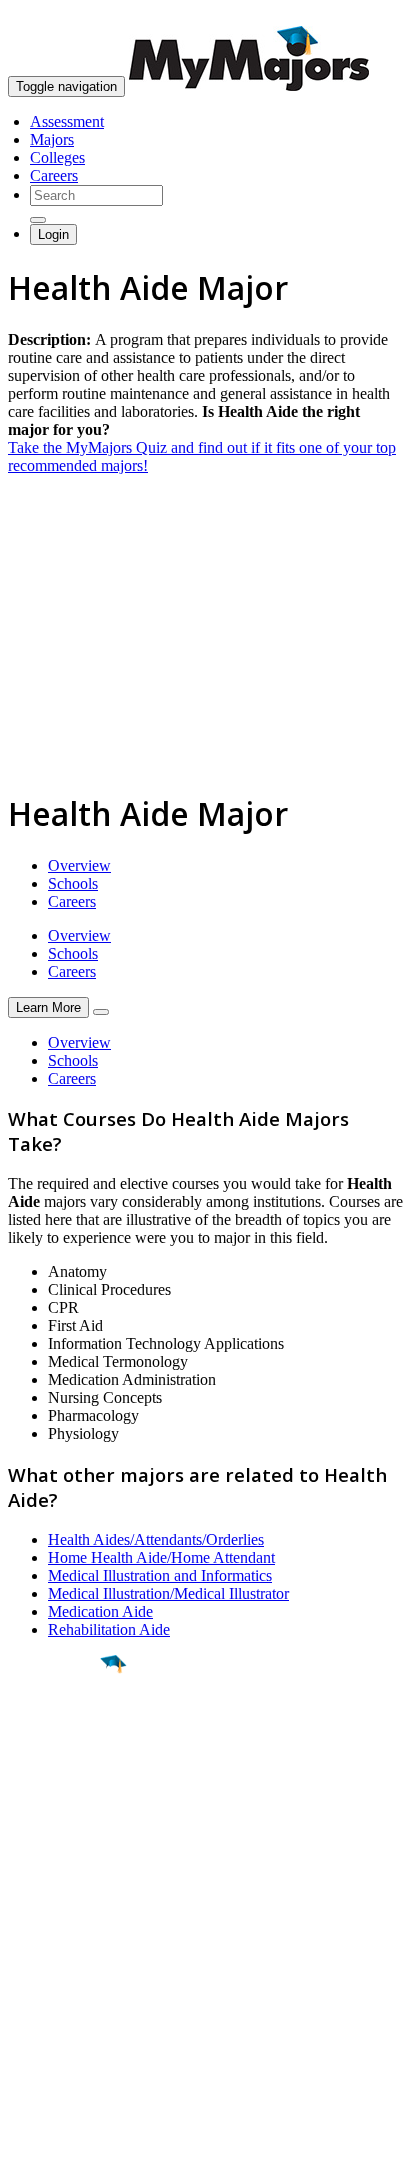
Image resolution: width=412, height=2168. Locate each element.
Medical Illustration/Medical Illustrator (168, 1593)
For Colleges (48, 1969)
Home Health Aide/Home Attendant (161, 1557)
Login (53, 234)
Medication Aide (100, 1611)
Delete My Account (70, 2005)
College (61, 1775)
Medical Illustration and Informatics (160, 1575)
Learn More (48, 1007)
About (32, 1893)
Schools (73, 883)
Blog (23, 2023)
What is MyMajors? (70, 1933)
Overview (79, 865)
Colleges (57, 157)
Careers (54, 175)
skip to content (363, 15)
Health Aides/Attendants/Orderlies (156, 1539)
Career (59, 1819)
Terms (27, 2142)
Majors (52, 139)
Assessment (67, 121)
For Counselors (56, 1951)
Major (55, 1732)
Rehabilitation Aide (109, 1629)
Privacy (82, 2142)
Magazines (42, 1987)
